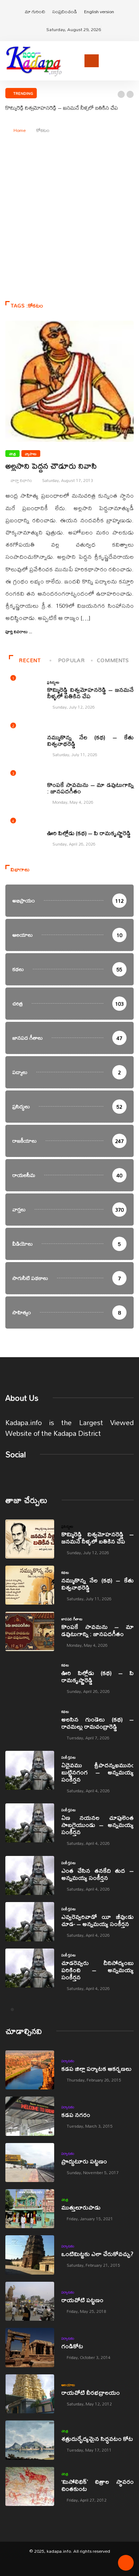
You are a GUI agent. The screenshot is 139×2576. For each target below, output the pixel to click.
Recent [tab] (30, 660)
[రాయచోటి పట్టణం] (30, 2301)
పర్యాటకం (68, 2061)
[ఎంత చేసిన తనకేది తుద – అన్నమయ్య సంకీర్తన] (30, 1875)
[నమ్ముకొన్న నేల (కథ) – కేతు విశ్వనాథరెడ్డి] (30, 1585)
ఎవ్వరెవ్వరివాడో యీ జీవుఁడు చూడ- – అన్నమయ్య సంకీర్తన (97, 1920)
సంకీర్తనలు (68, 1757)
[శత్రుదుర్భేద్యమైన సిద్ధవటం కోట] (30, 2440)
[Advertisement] (69, 235)
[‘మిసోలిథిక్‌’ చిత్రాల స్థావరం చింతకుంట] (30, 2486)
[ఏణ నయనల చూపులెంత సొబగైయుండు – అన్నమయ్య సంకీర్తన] (30, 1823)
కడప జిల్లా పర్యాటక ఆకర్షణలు (96, 2068)
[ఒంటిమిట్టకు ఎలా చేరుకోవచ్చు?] (30, 2255)
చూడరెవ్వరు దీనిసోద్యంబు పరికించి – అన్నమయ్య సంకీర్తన (97, 1970)
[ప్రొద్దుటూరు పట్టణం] (30, 2163)
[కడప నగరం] (30, 2116)
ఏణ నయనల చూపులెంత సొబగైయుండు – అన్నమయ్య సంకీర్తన (97, 1825)
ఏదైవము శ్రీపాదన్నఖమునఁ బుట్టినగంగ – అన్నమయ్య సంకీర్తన (97, 1772)
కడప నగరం (76, 2115)
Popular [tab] (71, 660)
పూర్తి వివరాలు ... (19, 632)
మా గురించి (35, 11)
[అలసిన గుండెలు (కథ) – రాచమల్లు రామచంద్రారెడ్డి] (30, 1724)
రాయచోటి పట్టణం (82, 2300)
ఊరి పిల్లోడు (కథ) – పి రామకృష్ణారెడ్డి (89, 833)
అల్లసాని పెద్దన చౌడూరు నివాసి (51, 466)
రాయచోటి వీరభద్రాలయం (91, 2392)
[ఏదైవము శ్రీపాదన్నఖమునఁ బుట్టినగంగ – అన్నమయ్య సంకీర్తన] (30, 1770)
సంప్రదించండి (65, 11)
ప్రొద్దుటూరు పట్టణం (84, 2161)
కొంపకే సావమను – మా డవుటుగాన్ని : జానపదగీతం (90, 788)
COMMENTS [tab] (113, 660)
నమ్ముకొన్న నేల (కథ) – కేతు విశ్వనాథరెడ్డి (90, 740)
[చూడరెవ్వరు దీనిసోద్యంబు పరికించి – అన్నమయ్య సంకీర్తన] (30, 1968)
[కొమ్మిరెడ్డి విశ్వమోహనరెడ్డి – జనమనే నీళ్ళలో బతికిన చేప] (30, 1539)
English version (99, 11)
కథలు (51, 730)
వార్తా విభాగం (21, 480)
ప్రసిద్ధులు (53, 682)
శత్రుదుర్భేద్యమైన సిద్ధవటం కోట (97, 2439)
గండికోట (72, 2346)
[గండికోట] (30, 2347)
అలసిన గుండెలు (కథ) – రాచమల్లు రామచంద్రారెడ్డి (97, 1723)
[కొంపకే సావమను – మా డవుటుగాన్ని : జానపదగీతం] (30, 1631)
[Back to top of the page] (126, 2565)
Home (20, 130)
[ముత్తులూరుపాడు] (30, 2209)
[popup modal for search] (132, 60)
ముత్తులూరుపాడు (81, 2207)
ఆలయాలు (68, 2385)
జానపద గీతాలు (58, 777)
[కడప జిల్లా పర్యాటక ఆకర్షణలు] (30, 2070)
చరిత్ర (12, 454)
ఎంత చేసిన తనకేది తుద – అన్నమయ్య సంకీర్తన (97, 1874)
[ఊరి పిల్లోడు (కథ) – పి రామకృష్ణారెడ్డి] (30, 1678)
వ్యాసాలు (31, 454)
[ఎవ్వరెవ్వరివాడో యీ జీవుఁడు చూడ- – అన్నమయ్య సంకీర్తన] (30, 1922)
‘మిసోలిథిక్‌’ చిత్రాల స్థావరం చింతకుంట (97, 2485)
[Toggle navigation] (92, 61)
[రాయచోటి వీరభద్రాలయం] (30, 2394)
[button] (121, 94)
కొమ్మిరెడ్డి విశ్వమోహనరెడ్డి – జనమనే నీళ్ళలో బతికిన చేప (62, 108)
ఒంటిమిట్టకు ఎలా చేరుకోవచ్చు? (97, 2254)
